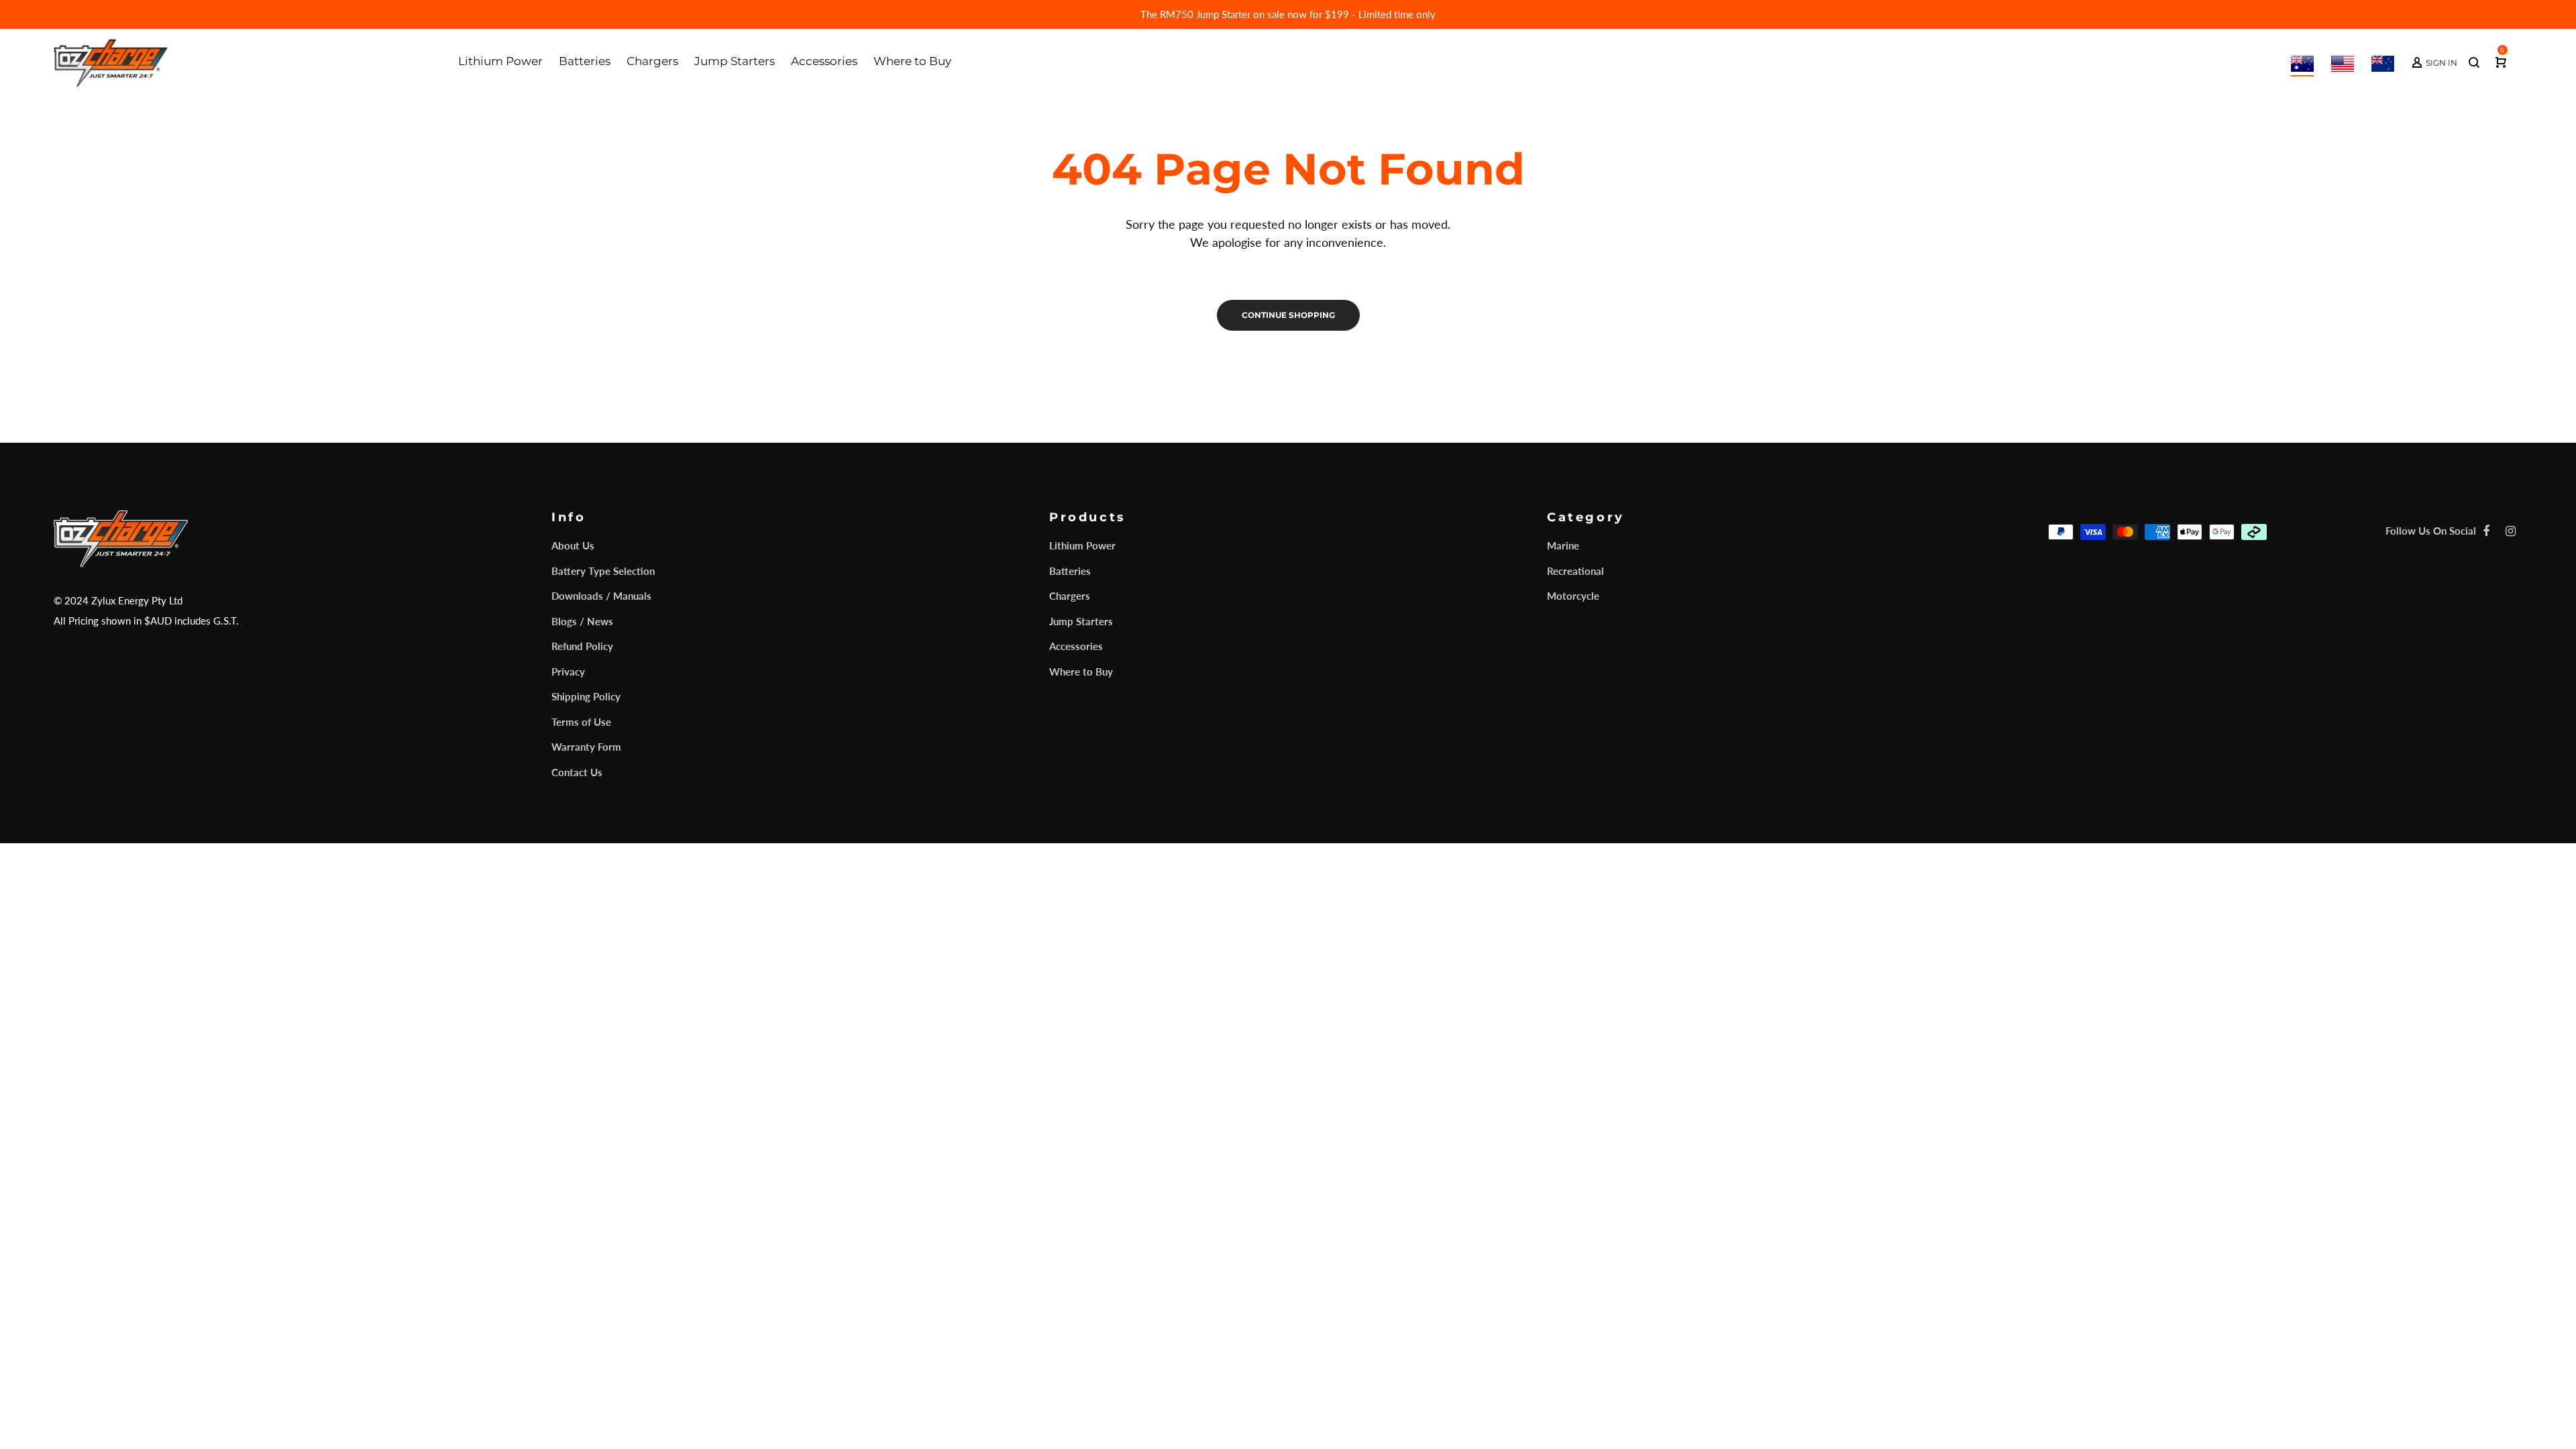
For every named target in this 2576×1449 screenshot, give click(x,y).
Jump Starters (1081, 621)
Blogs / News (582, 621)
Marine (1563, 545)
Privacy (568, 672)
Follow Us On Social (2431, 531)
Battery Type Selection (603, 571)
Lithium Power (1082, 545)
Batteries (1070, 571)
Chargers (1070, 596)
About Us (573, 545)
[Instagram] (2511, 531)
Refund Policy (582, 646)
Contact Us (577, 772)
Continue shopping (1288, 315)
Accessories (1076, 646)
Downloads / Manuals (601, 596)
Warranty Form (586, 747)
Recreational (1575, 571)
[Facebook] (2486, 531)
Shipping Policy (586, 696)
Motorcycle (1573, 596)
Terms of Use (581, 722)
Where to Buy (1081, 672)
